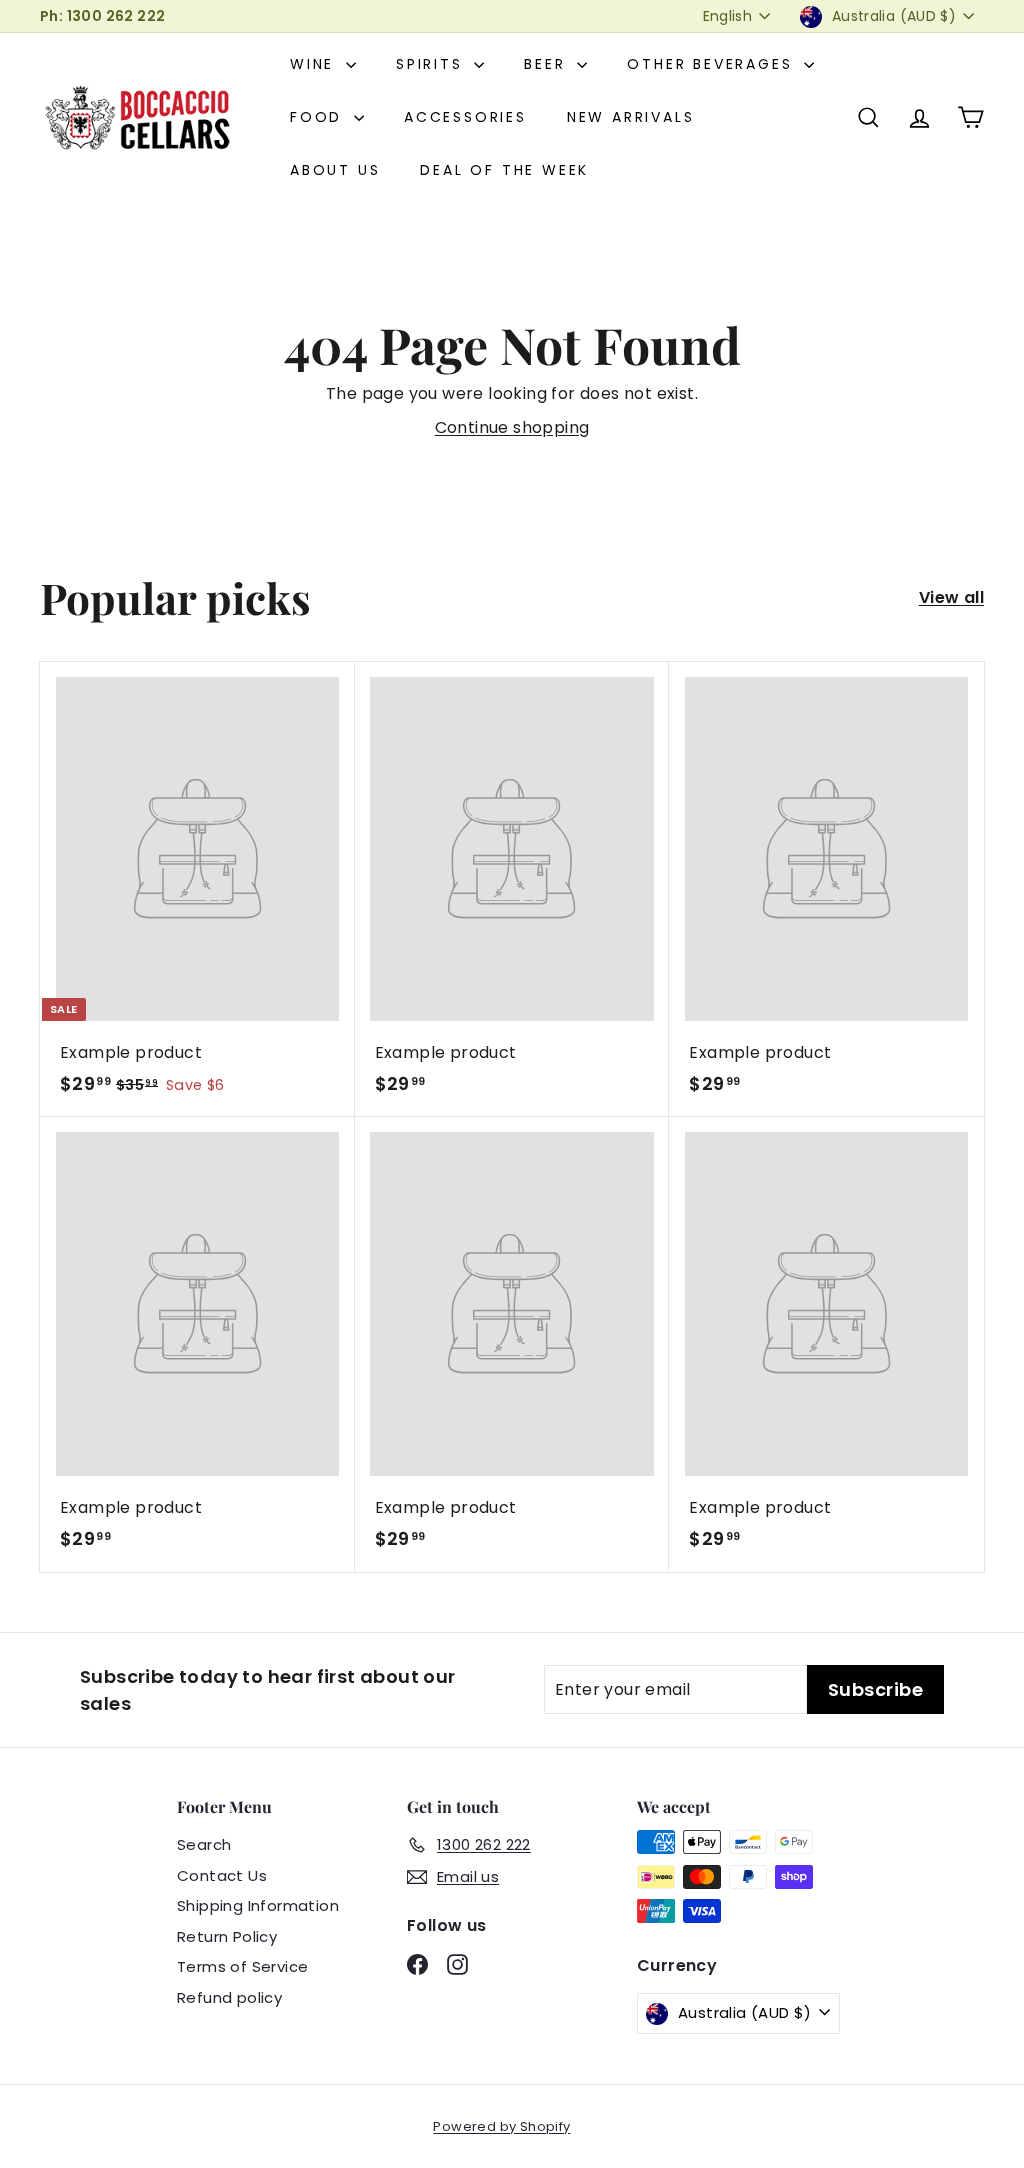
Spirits (432, 64)
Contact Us (222, 1875)
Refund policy (229, 1997)
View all (951, 597)
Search (204, 1844)
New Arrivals (631, 117)
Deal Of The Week (504, 170)
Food (319, 117)
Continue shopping (512, 427)
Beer (548, 64)
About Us (335, 170)
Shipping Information (258, 1905)
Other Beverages (713, 64)
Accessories (465, 117)
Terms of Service (242, 1966)
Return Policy (227, 1936)
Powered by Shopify (501, 2126)
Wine (315, 64)
